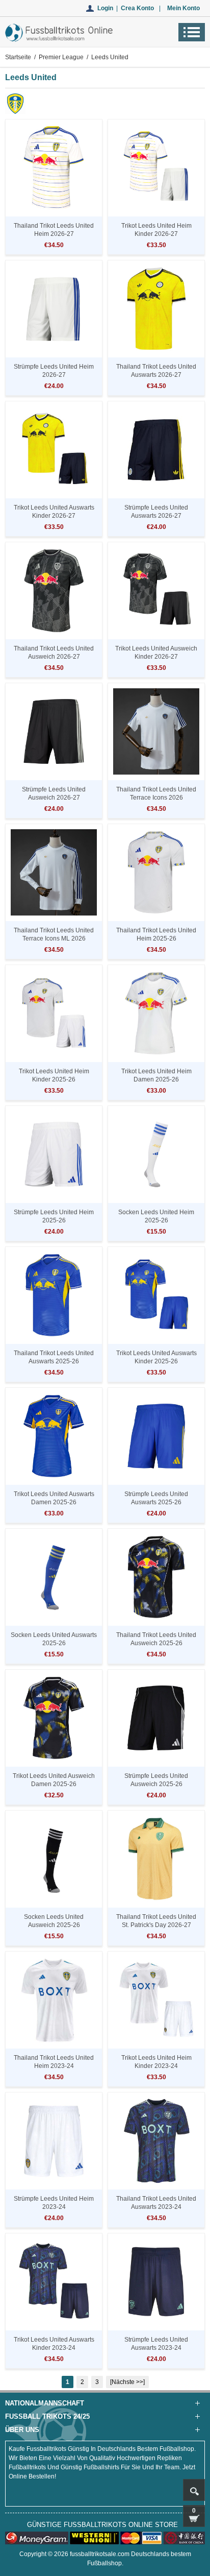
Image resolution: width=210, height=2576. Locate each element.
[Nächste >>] (127, 2382)
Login (105, 8)
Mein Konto (183, 8)
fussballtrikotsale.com (100, 2554)
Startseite (18, 57)
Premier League (61, 57)
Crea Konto (137, 8)
